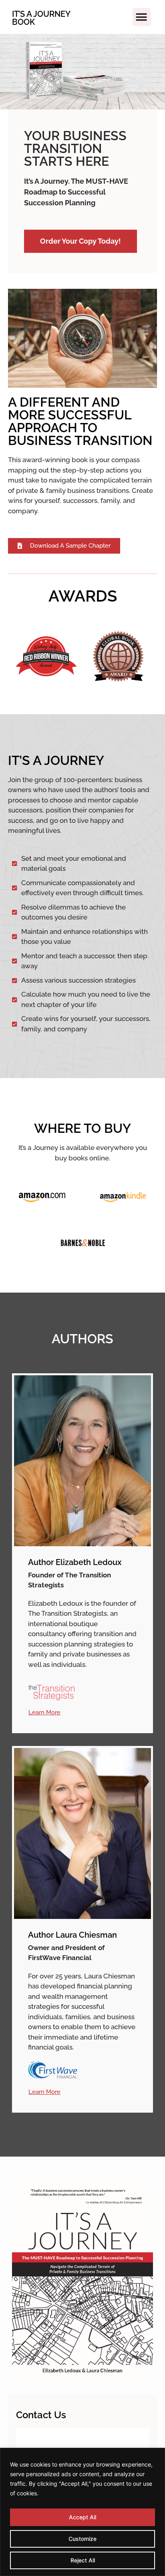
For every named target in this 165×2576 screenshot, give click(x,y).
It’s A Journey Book (41, 18)
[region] (82, 2512)
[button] (142, 17)
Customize (82, 2539)
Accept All (82, 2517)
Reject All (83, 2560)
